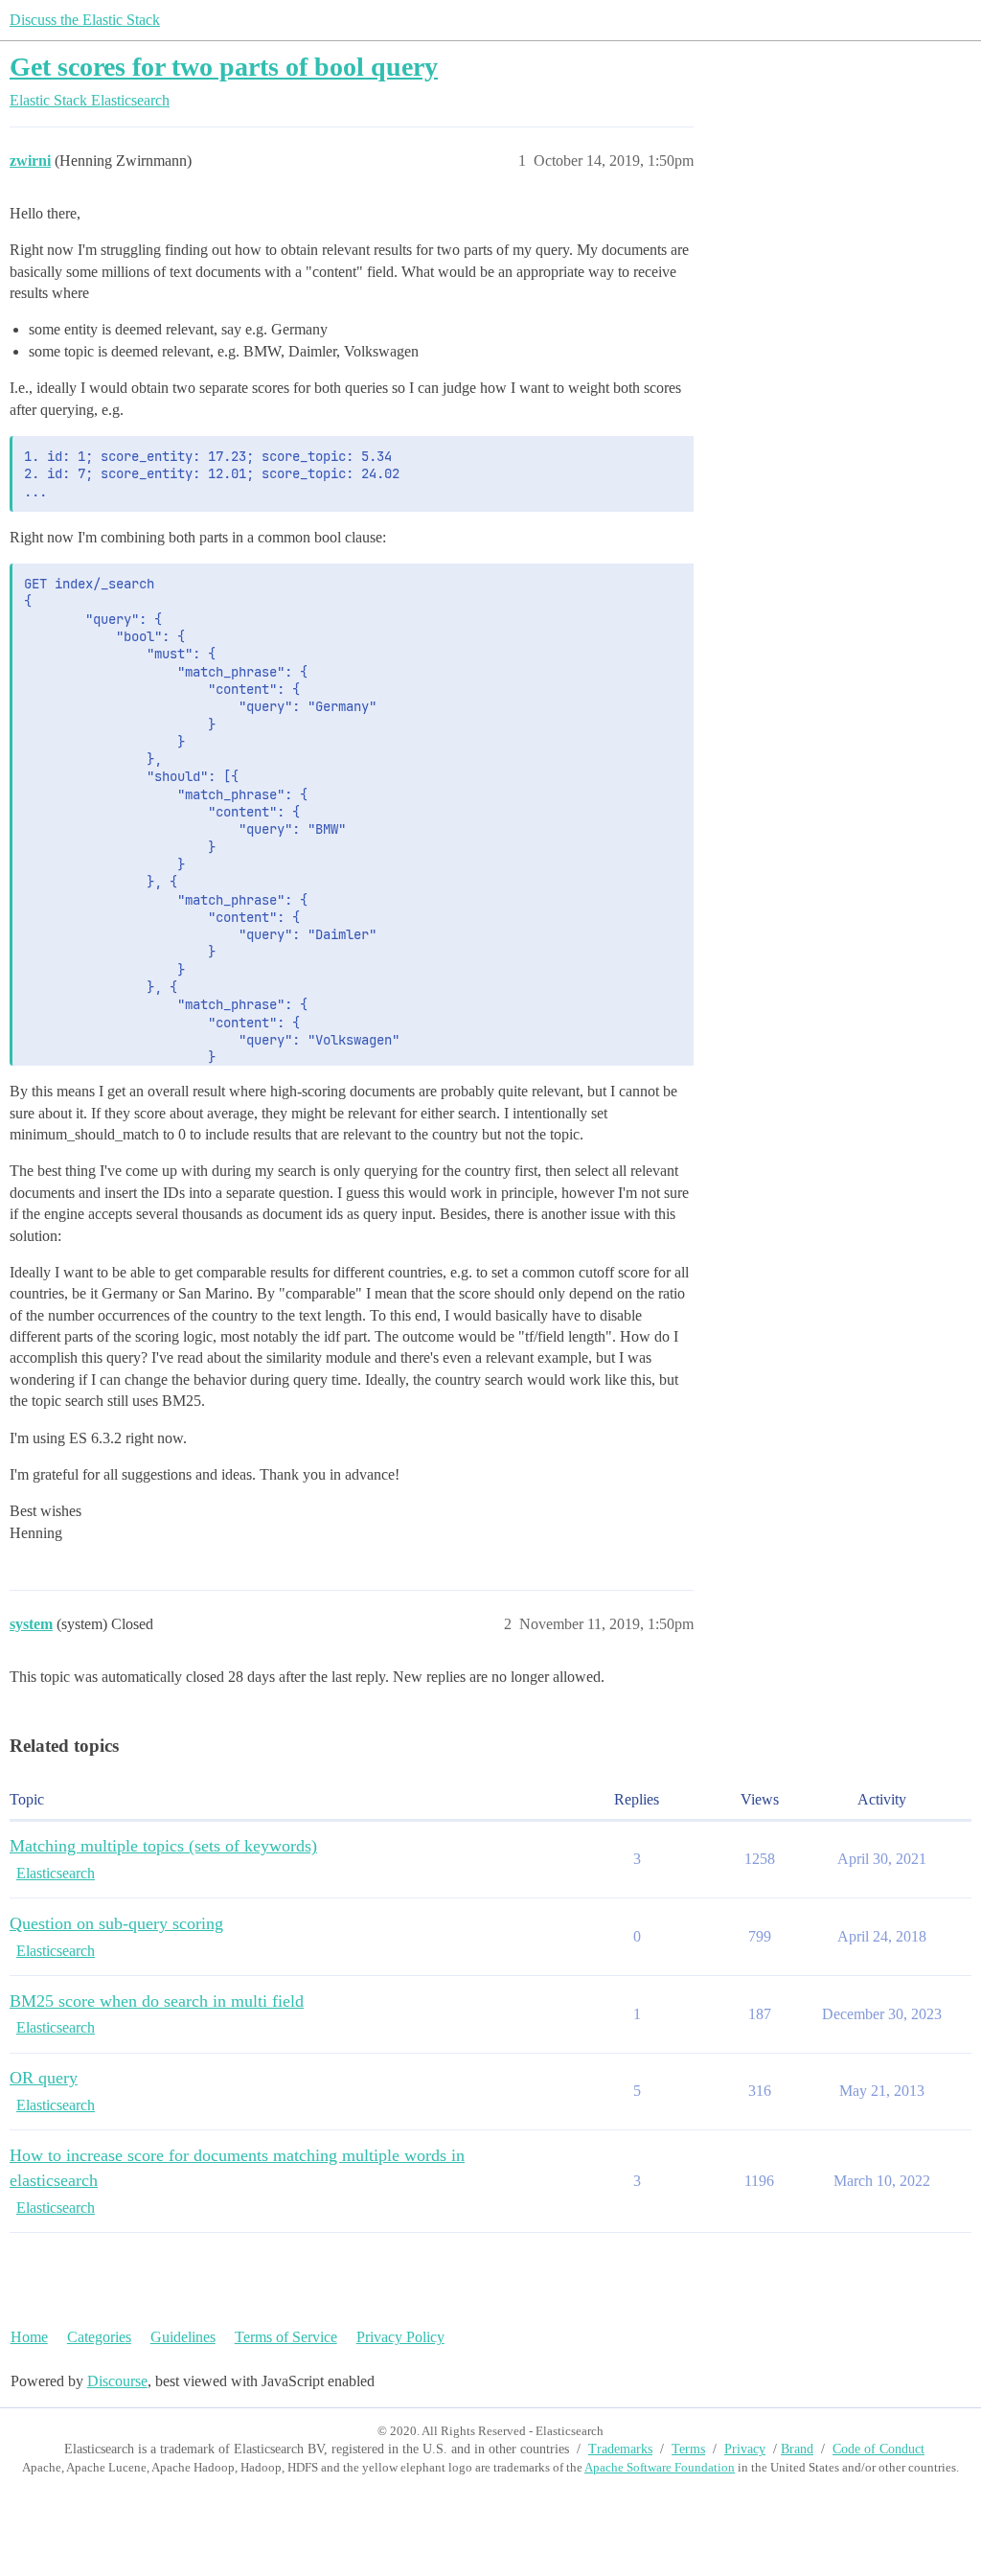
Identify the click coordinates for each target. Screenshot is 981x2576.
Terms (688, 2449)
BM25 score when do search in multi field (157, 2001)
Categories (99, 2337)
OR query (44, 2078)
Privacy (745, 2449)
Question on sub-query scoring (116, 1923)
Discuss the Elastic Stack (85, 20)
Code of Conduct (878, 2449)
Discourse (117, 2381)
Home (29, 2337)
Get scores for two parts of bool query (224, 67)
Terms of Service (286, 2337)
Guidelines (183, 2337)
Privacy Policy (400, 2337)
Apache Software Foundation (660, 2467)
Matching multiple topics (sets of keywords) (163, 1846)
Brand (797, 2449)
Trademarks (620, 2449)
